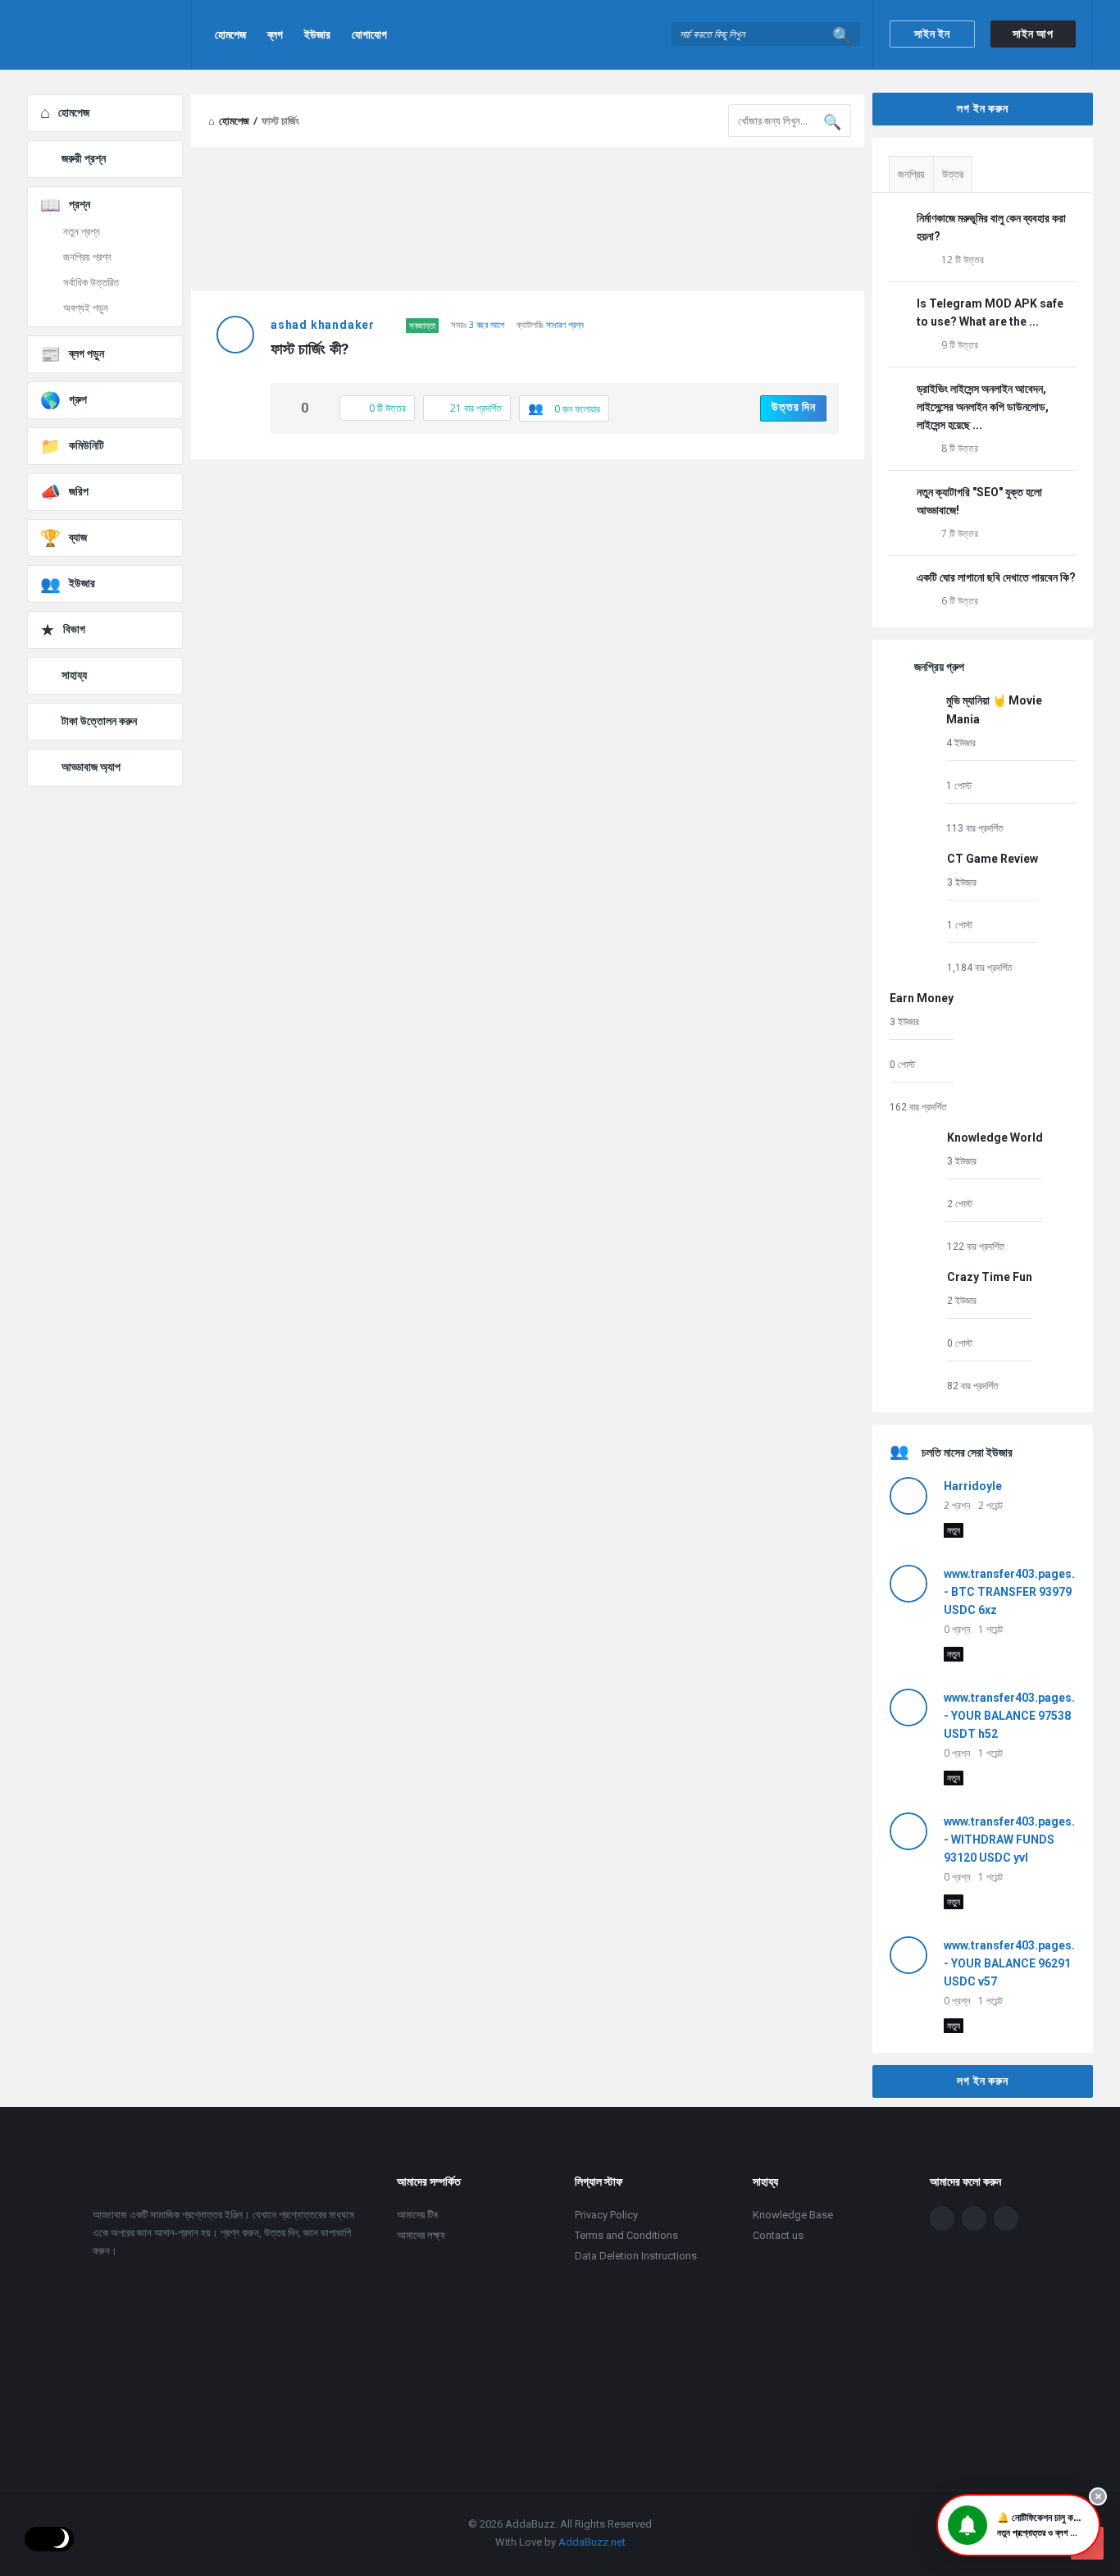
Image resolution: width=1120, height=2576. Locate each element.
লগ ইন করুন (982, 108)
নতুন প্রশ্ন (82, 232)
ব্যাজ (78, 537)
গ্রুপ (78, 399)
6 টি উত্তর (960, 601)
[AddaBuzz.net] (109, 35)
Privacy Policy (606, 2215)
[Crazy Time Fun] (914, 1331)
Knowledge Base (793, 2215)
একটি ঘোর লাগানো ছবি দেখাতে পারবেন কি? (996, 577)
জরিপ (79, 491)
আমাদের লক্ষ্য (421, 2235)
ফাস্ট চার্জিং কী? (310, 349)
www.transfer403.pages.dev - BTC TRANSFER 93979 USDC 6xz (1019, 1592)
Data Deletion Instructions (636, 2256)
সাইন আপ (1033, 34)
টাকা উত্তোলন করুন (99, 721)
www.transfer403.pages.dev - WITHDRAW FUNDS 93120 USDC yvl (1019, 1840)
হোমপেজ (230, 34)
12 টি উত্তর (963, 260)
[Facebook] (942, 2218)
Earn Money (922, 998)
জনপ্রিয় (911, 174)
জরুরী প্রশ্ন (84, 158)
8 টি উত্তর (960, 448)
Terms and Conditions (626, 2235)
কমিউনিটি (87, 445)
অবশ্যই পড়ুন (86, 308)
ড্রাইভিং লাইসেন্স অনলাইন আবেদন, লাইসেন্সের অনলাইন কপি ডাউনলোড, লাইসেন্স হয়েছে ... (983, 407)
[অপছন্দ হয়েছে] (322, 409)
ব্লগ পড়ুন (87, 353)
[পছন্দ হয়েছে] (288, 409)
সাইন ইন (932, 34)
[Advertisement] (528, 590)
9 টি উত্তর (960, 345)
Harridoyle (973, 1486)
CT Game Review (993, 859)
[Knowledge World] (914, 1191)
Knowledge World (995, 1138)
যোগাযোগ (369, 34)
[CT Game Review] (914, 912)
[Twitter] (974, 2218)
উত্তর (953, 174)
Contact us (778, 2235)
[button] (1018, 2525)
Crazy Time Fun (990, 1277)
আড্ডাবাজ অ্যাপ (91, 767)
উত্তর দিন (794, 407)
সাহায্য (74, 675)
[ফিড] (1006, 2218)
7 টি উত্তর (960, 533)
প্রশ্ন (80, 204)
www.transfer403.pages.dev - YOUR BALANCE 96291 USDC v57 (1019, 1963)
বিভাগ (74, 629)
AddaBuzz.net (592, 2542)
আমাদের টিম (417, 2215)
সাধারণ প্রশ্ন (565, 324)
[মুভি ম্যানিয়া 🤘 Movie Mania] (914, 763)
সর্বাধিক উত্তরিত (91, 283)
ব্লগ (275, 34)
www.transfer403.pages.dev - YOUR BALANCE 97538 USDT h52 (1019, 1716)
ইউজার (317, 34)
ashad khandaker (323, 325)
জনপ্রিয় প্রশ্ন (87, 257)
